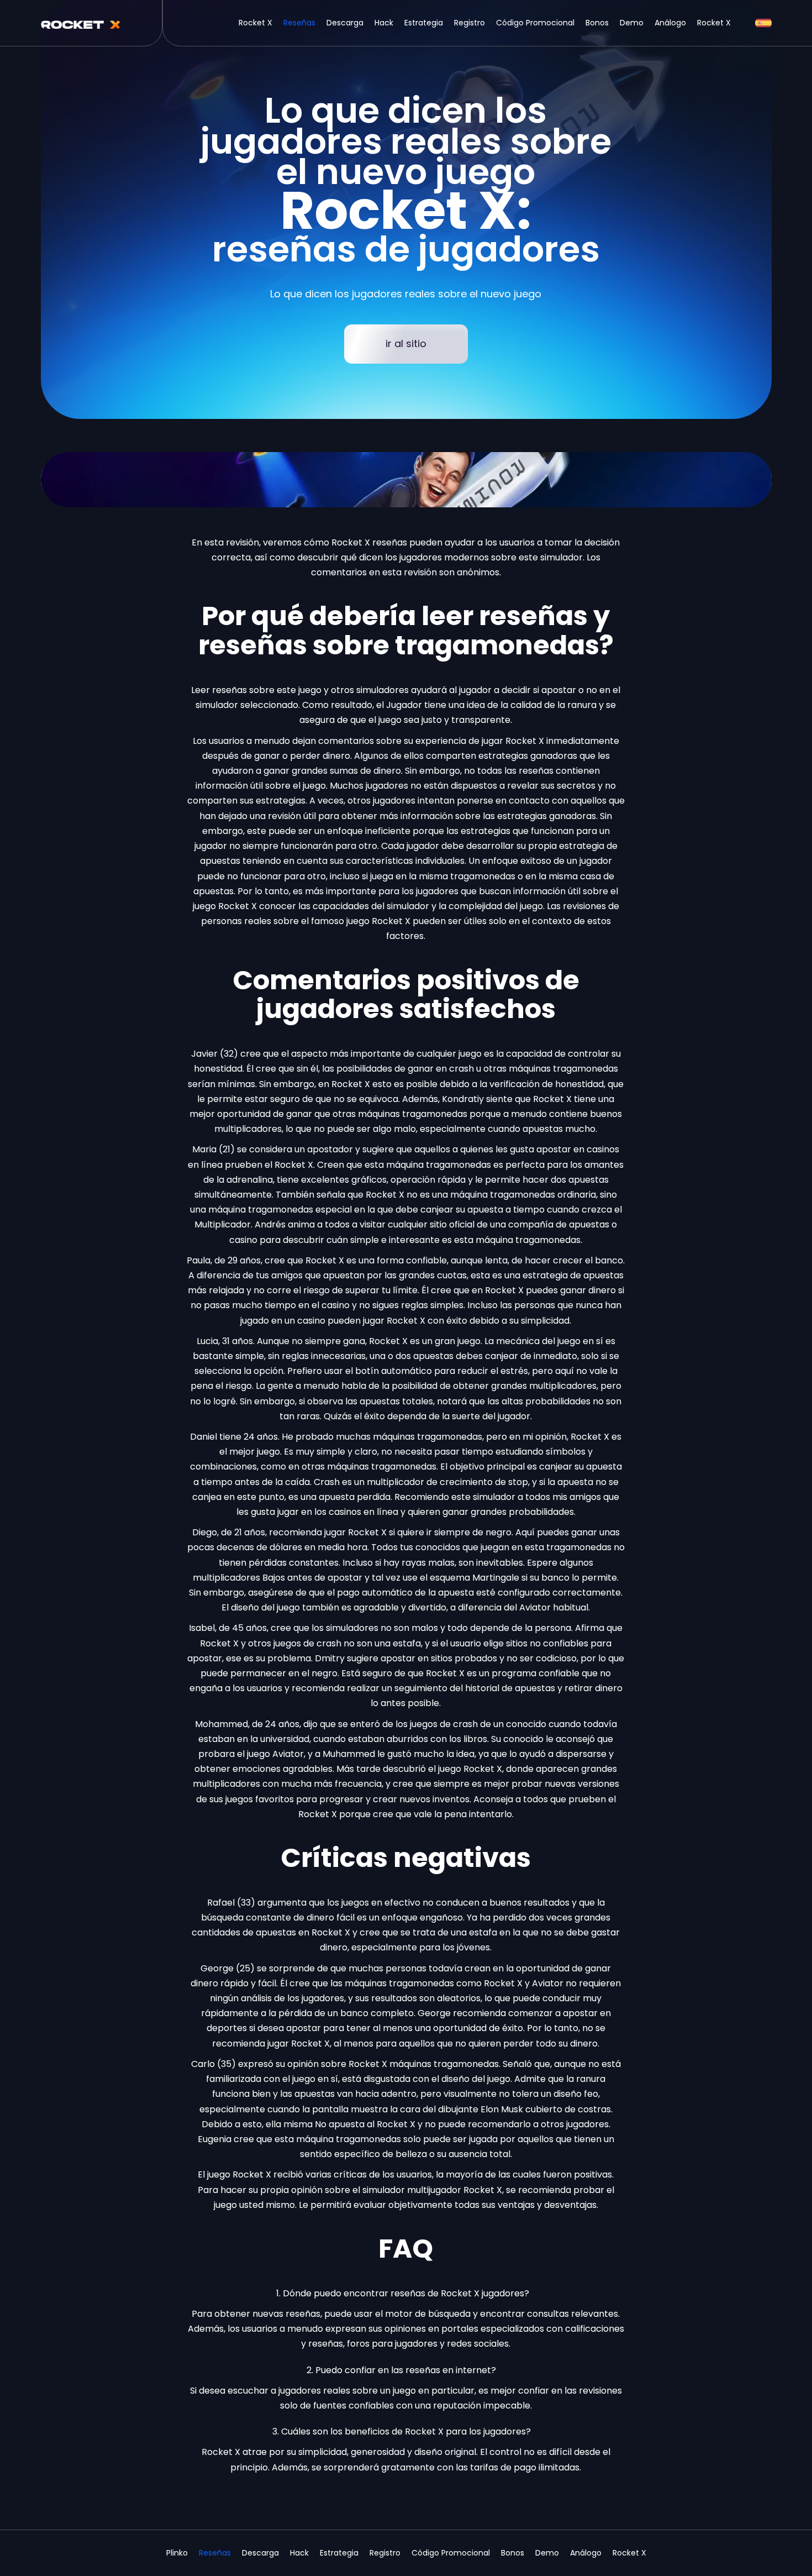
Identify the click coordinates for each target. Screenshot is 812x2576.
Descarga (345, 23)
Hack (384, 23)
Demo (632, 23)
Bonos (597, 23)
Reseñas (299, 23)
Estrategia (424, 23)
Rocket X (255, 23)
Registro (470, 23)
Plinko (177, 2553)
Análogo (670, 23)
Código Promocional (535, 23)
